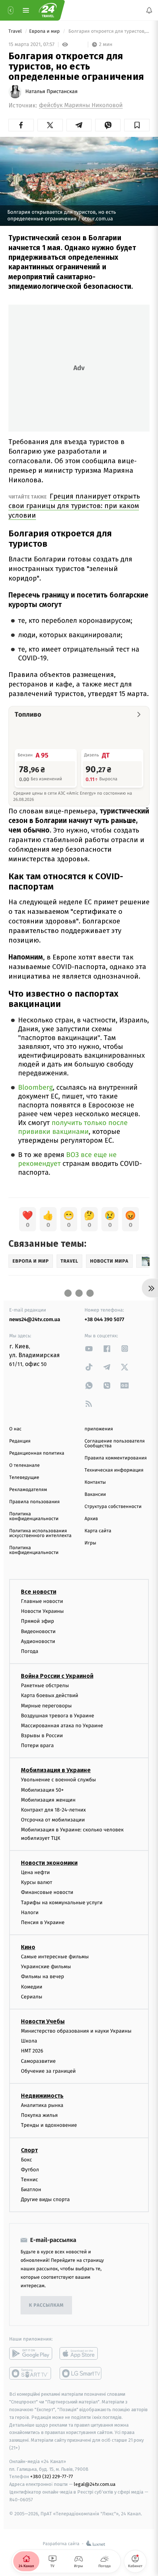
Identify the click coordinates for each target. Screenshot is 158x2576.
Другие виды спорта (45, 2199)
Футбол (30, 2169)
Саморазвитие (38, 2061)
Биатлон (31, 2190)
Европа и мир (45, 31)
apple (81, 2353)
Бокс (26, 2159)
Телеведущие (24, 1478)
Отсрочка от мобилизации (53, 1820)
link (89, 1349)
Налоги (30, 1912)
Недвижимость (42, 2096)
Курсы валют (37, 1882)
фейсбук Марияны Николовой (81, 105)
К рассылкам (46, 2305)
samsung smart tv (81, 2373)
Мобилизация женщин (48, 1800)
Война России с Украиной (57, 1676)
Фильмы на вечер (42, 1977)
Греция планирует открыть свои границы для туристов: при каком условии (74, 506)
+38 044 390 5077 (104, 1319)
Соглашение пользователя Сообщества (115, 1444)
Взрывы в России (42, 1736)
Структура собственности (113, 1507)
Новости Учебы (43, 2021)
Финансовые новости (47, 1892)
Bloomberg (35, 1088)
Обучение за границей (48, 2071)
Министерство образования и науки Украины (76, 2031)
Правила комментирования (116, 1458)
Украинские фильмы (46, 1967)
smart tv (31, 2373)
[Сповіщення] (149, 10)
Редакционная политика (37, 1453)
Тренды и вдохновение (49, 2125)
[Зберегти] (137, 125)
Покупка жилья (39, 2115)
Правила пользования (34, 1502)
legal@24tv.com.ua (95, 2484)
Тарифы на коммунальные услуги (62, 1902)
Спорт (29, 2150)
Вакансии (95, 1495)
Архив (91, 1519)
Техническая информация (114, 1470)
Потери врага (37, 1745)
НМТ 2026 (32, 2051)
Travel (16, 31)
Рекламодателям (28, 1490)
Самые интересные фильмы (55, 1957)
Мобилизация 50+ (42, 1790)
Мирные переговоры (46, 1705)
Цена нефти (35, 1872)
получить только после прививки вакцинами (73, 1127)
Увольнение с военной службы (58, 1780)
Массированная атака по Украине (62, 1725)
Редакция (20, 1441)
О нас (15, 1429)
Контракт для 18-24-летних (53, 1810)
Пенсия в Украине (43, 1922)
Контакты (95, 1482)
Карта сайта (98, 1531)
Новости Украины (42, 1611)
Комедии (32, 1986)
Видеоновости (38, 1631)
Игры (90, 1543)
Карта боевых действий (50, 1695)
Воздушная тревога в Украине (58, 1715)
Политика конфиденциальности (34, 1516)
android (31, 2353)
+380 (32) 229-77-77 (52, 2476)
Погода (30, 1651)
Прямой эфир (37, 1621)
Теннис (30, 2179)
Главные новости (42, 1601)
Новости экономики (49, 1863)
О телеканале (24, 1466)
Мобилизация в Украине (56, 1770)
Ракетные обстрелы (45, 1686)
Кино (28, 1947)
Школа (29, 2041)
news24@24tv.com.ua (35, 1319)
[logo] (48, 10)
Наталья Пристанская (51, 92)
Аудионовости (38, 1641)
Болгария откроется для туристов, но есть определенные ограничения (108, 31)
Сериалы (32, 1996)
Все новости (39, 1592)
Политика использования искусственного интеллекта (40, 1533)
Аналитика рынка (42, 2105)
